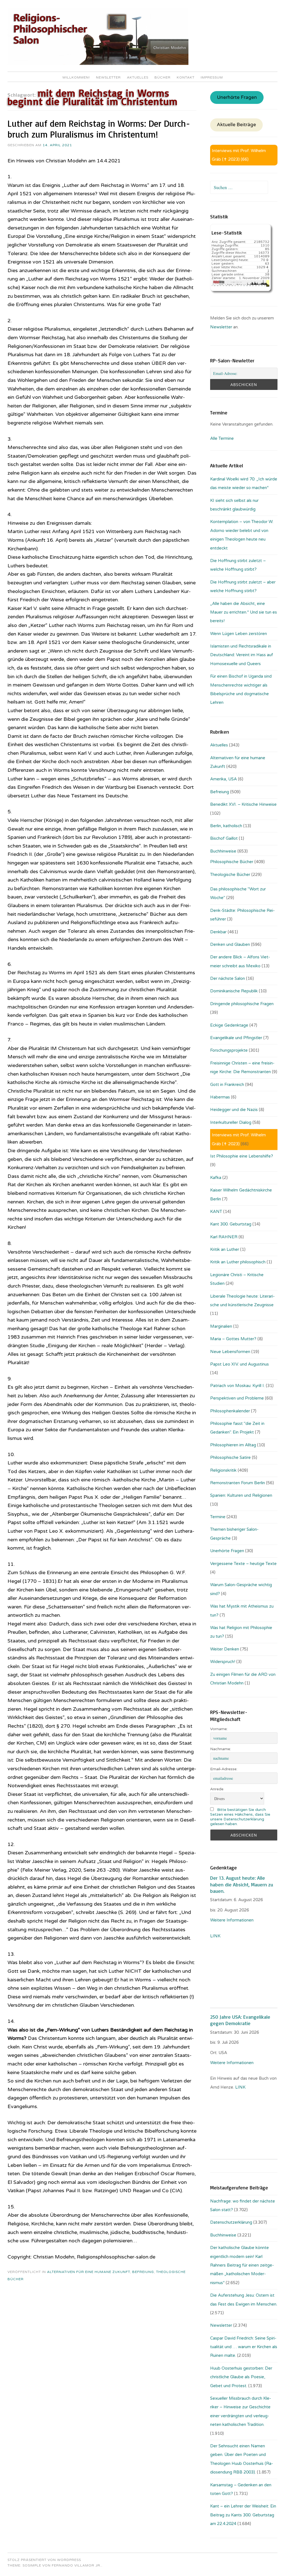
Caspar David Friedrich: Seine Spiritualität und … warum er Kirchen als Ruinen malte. (244, 2347)
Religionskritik (223, 1470)
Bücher (163, 77)
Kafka (216, 1178)
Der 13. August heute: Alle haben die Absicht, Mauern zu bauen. (242, 1884)
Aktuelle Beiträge (236, 125)
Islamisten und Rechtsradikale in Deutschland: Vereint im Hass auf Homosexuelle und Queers (242, 655)
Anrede (217, 1789)
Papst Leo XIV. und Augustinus (239, 1364)
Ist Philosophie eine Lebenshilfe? (242, 1156)
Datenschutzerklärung (231, 2222)
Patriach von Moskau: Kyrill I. (237, 1386)
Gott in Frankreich (227, 1085)
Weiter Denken (225, 1649)
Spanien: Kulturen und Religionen (241, 1495)
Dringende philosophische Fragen (242, 1004)
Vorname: (219, 1729)
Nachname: (221, 1749)
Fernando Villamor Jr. (77, 2565)
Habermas (220, 1097)
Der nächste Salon (228, 978)
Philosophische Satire (230, 1457)
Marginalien (221, 1326)
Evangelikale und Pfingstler (236, 1038)
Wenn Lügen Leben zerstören (239, 634)
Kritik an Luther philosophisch (238, 1262)
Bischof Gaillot (224, 838)
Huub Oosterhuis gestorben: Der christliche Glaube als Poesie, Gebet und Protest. (241, 2377)
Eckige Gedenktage (229, 1025)
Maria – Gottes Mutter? (233, 1339)
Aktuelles (138, 77)
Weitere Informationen (232, 1920)
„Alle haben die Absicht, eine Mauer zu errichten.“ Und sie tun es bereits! (244, 612)
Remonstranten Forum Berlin (238, 1483)
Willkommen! (76, 77)
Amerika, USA (223, 779)
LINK (216, 1936)
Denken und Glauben (230, 944)
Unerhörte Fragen (237, 97)
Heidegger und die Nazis (234, 1110)
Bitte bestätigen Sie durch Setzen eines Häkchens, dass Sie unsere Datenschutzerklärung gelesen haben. (240, 1817)
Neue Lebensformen (230, 1352)
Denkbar (218, 932)
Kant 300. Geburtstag (231, 1224)
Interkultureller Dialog (231, 1122)
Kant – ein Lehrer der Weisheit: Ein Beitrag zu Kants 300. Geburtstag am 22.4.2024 (243, 2515)
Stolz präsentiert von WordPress (44, 2560)
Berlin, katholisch (226, 826)
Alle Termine (222, 438)
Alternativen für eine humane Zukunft (89, 2272)
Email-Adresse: (224, 1769)
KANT (216, 1212)
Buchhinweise (223, 851)
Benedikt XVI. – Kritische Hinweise (243, 804)
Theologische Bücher (230, 875)
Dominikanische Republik (234, 991)
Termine (218, 1517)
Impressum (212, 77)
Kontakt (186, 77)
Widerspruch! (223, 1662)
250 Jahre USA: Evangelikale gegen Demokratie (240, 2020)
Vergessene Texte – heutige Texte (243, 1564)
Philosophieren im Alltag (233, 1445)
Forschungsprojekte (229, 1050)
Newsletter (108, 77)
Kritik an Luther (225, 1249)
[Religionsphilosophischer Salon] (98, 64)
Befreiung (143, 2272)
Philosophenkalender (230, 1411)
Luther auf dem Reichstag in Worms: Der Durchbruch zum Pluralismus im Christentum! (99, 129)
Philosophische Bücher (232, 862)
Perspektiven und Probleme (237, 1398)
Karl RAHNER (224, 1237)
